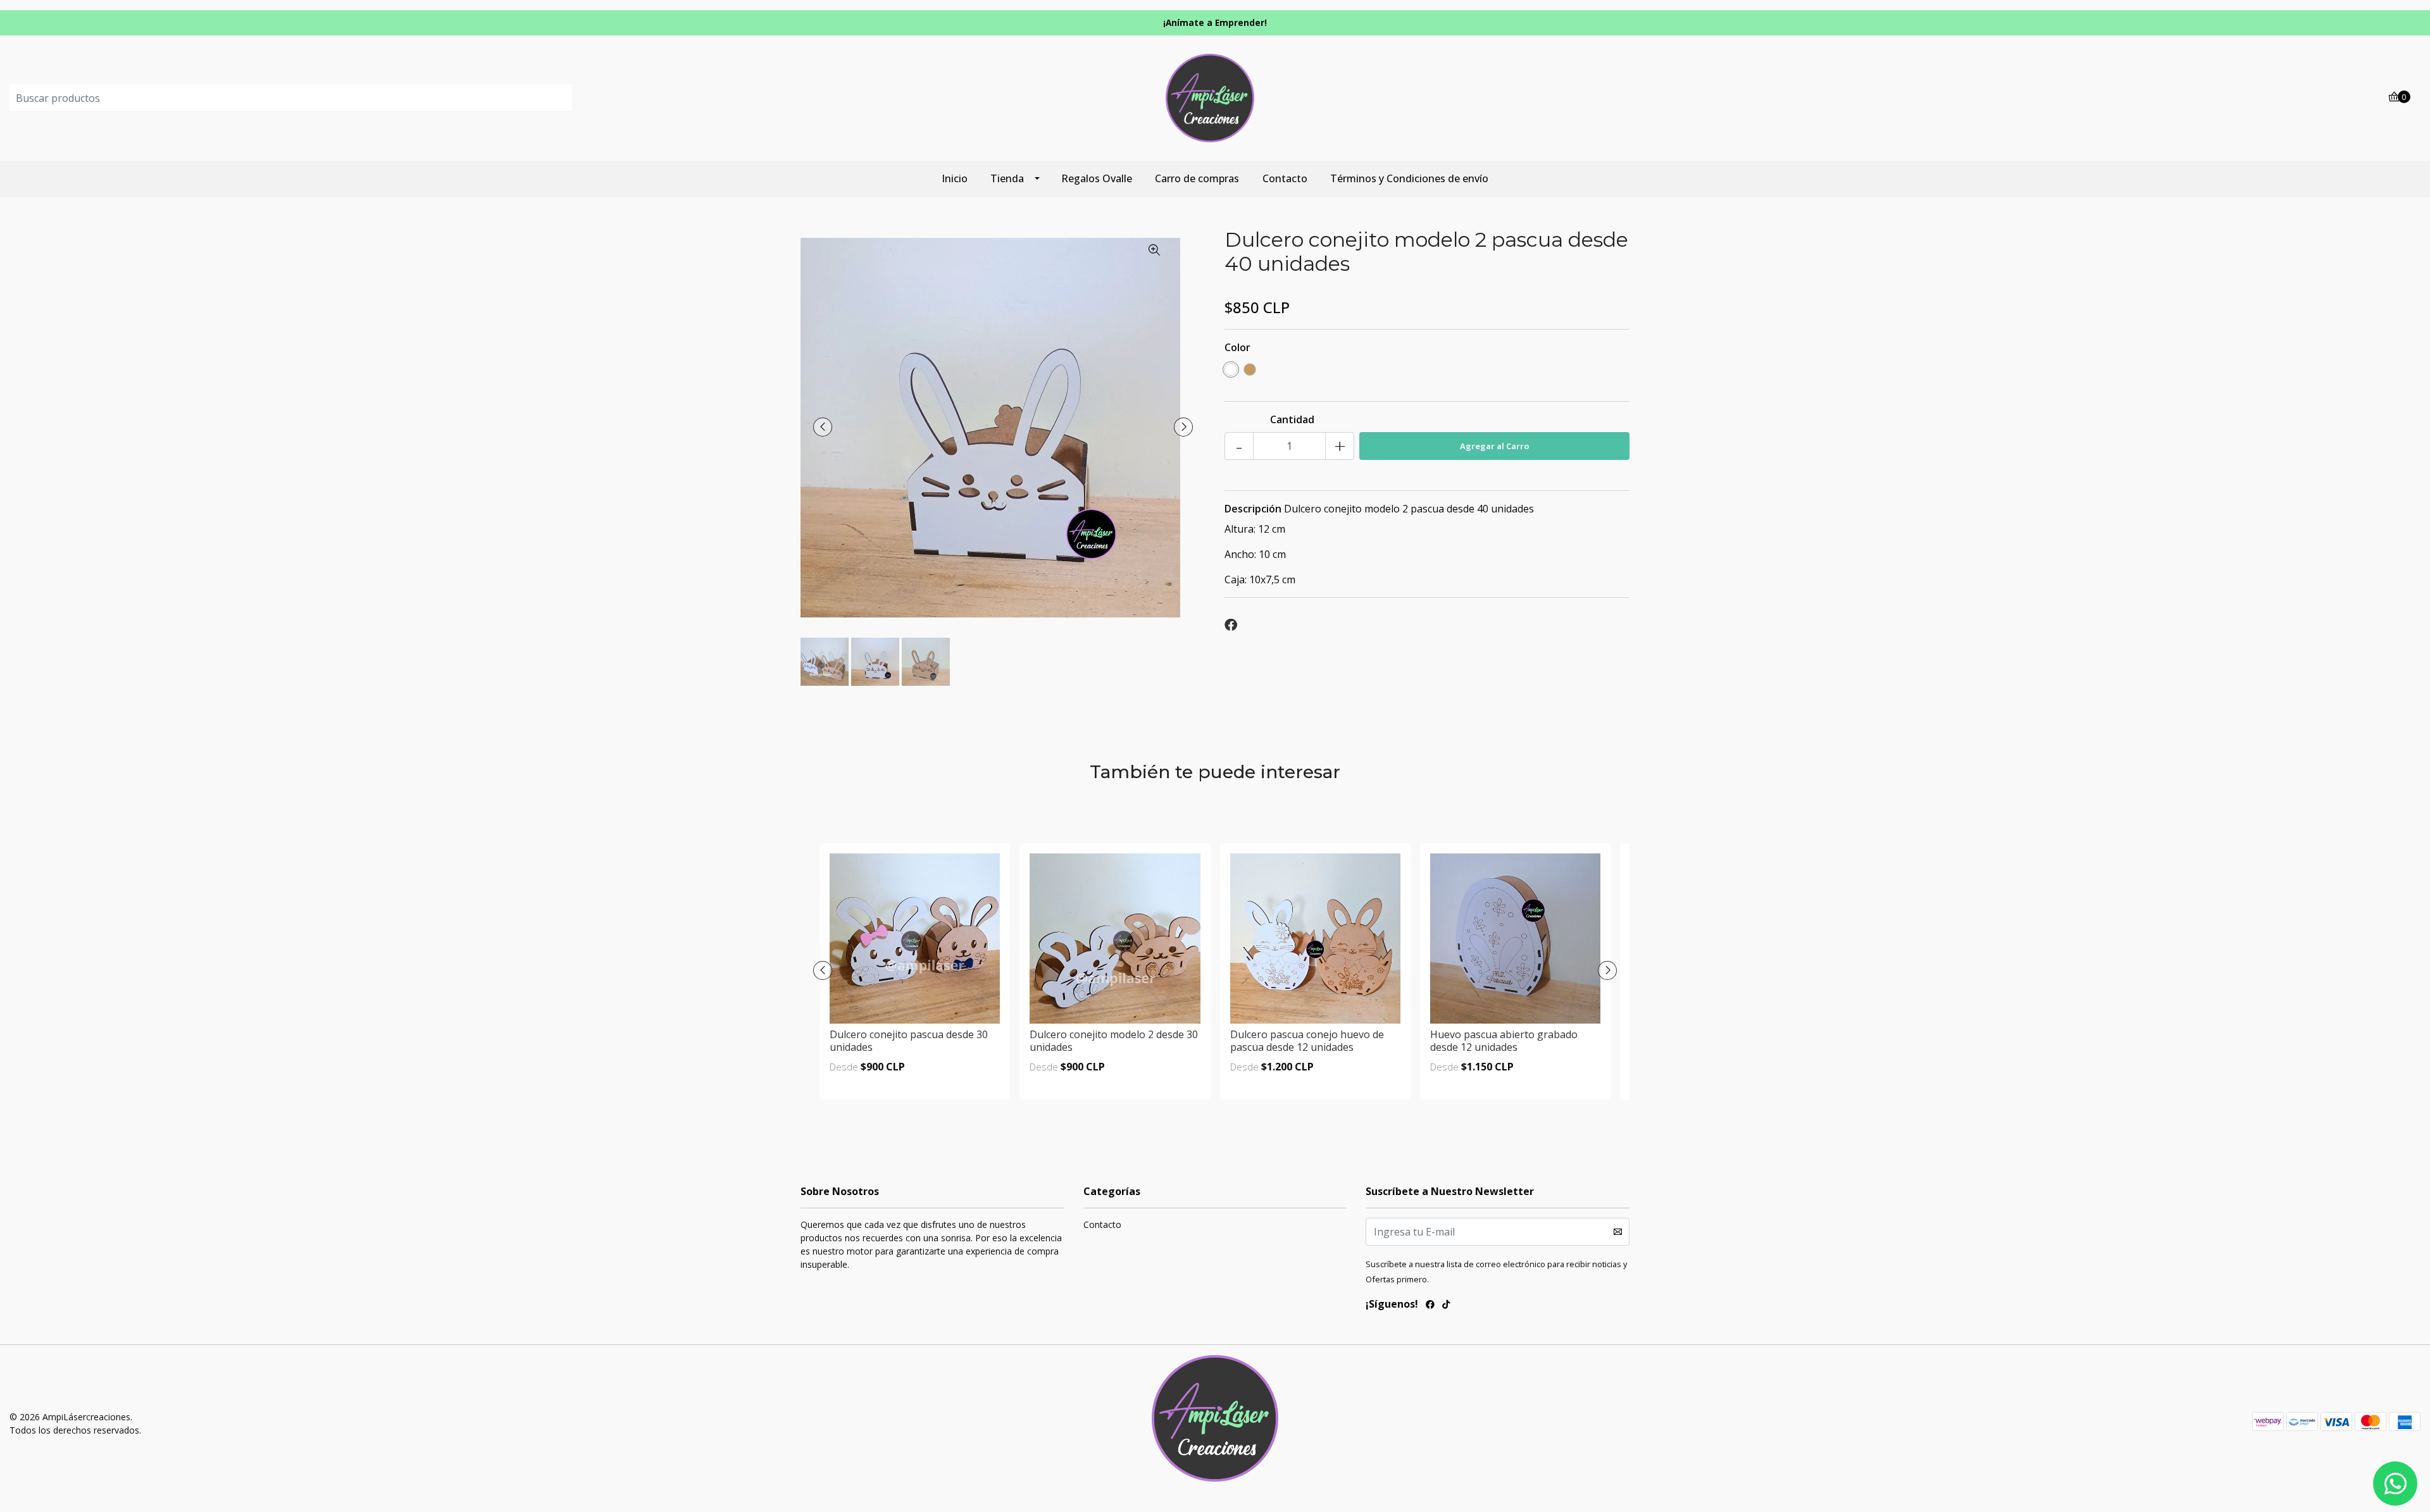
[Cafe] (1250, 369)
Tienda (1007, 178)
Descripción (1253, 509)
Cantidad (1292, 419)
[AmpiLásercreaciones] (1215, 97)
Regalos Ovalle (1097, 178)
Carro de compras (1197, 178)
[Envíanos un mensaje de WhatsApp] (2395, 1484)
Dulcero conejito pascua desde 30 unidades (909, 1040)
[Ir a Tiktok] (1446, 1306)
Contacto (1285, 178)
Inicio (955, 178)
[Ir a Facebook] (1430, 1306)
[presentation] (823, 427)
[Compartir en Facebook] (1231, 625)
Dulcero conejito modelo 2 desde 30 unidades (1114, 1040)
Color (1237, 347)
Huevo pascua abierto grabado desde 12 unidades (1504, 1040)
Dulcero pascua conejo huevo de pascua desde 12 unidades (1307, 1040)
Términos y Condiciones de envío (1409, 178)
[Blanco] (1231, 369)
